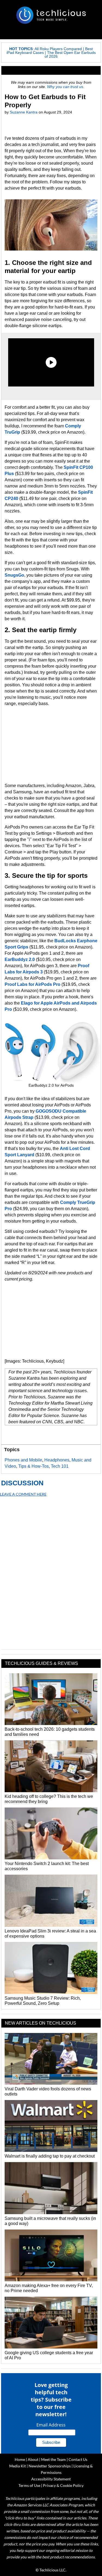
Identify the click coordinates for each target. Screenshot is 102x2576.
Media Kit (18, 2466)
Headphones (57, 1460)
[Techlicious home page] (51, 15)
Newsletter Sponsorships (50, 2466)
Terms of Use (29, 2485)
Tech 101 (60, 1466)
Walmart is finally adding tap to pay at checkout (50, 2156)
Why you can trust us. (66, 87)
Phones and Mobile (23, 1460)
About (33, 2459)
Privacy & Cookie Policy (63, 2485)
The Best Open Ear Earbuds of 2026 (70, 54)
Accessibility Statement (51, 2479)
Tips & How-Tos (33, 1466)
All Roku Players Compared (58, 49)
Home (20, 2459)
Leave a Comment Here (23, 1494)
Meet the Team (53, 2459)
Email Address (51, 2425)
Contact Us (78, 2459)
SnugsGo (14, 575)
